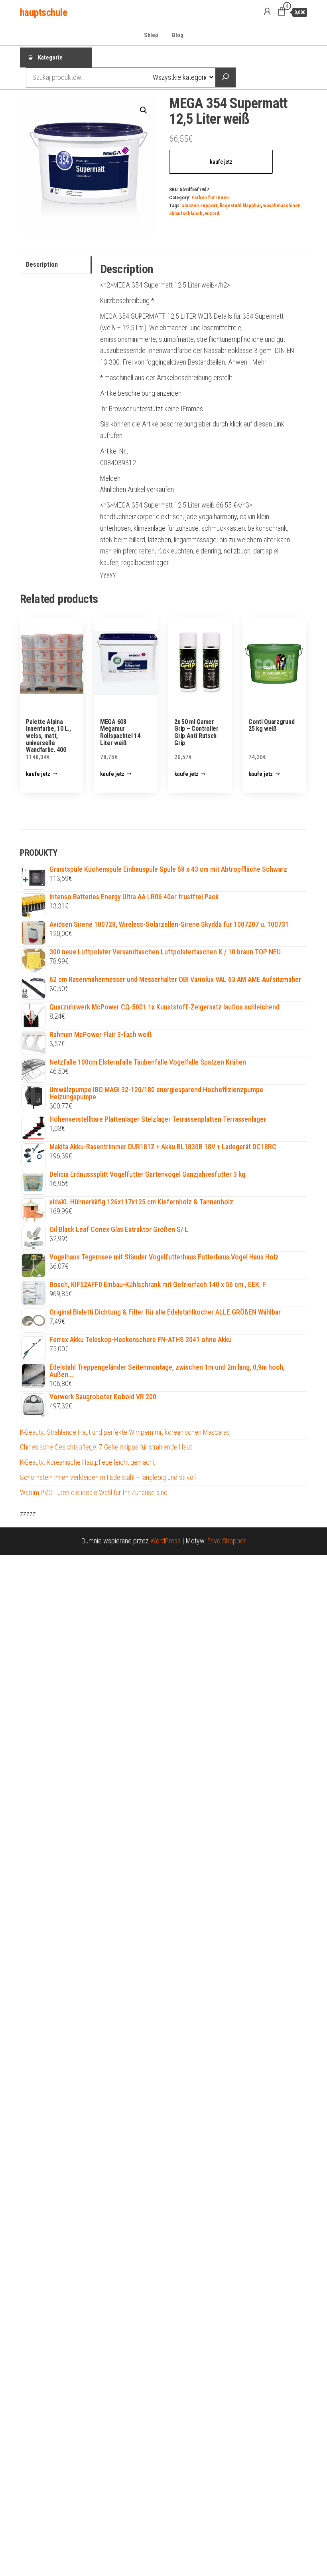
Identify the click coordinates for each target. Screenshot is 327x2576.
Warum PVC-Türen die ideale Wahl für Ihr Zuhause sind (94, 1492)
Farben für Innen (210, 197)
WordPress (165, 1541)
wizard (212, 213)
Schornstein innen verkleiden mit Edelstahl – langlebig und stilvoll (108, 1477)
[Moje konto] (267, 12)
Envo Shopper (227, 1541)
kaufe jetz (221, 162)
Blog (178, 35)
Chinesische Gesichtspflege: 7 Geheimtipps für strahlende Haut (106, 1447)
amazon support (200, 205)
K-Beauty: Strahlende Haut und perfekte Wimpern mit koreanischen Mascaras (125, 1432)
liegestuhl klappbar (240, 205)
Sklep (151, 35)
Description (42, 265)
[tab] (56, 265)
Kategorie (50, 58)
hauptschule (43, 12)
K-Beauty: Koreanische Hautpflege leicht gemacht (87, 1462)
